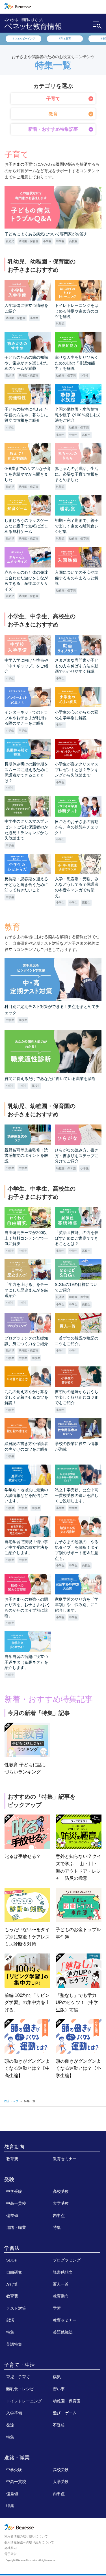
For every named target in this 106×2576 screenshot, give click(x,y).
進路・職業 (16, 2227)
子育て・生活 (20, 2365)
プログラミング (67, 2260)
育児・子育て (18, 2377)
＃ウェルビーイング (24, 39)
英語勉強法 (63, 2332)
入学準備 (14, 2413)
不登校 (59, 2425)
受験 (9, 2180)
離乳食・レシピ (20, 2389)
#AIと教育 (65, 39)
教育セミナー (65, 2159)
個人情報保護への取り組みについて (29, 2542)
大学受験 (61, 2203)
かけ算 (12, 2284)
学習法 (12, 2248)
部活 (10, 2320)
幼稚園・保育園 (67, 2401)
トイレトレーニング (24, 2401)
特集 (57, 2227)
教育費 (12, 2159)
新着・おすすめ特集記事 (53, 129)
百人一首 (61, 2284)
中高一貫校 (16, 2203)
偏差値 (12, 2216)
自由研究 (14, 2272)
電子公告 (10, 2554)
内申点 (59, 2216)
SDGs (11, 2260)
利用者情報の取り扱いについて (26, 2536)
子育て (53, 99)
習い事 (59, 2389)
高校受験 (61, 2191)
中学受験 (14, 2191)
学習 (57, 2308)
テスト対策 (16, 2308)
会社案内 (10, 2548)
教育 (53, 114)
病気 (57, 2377)
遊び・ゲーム (65, 2413)
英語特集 (14, 2344)
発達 (10, 2425)
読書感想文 (63, 2272)
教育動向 (14, 2147)
